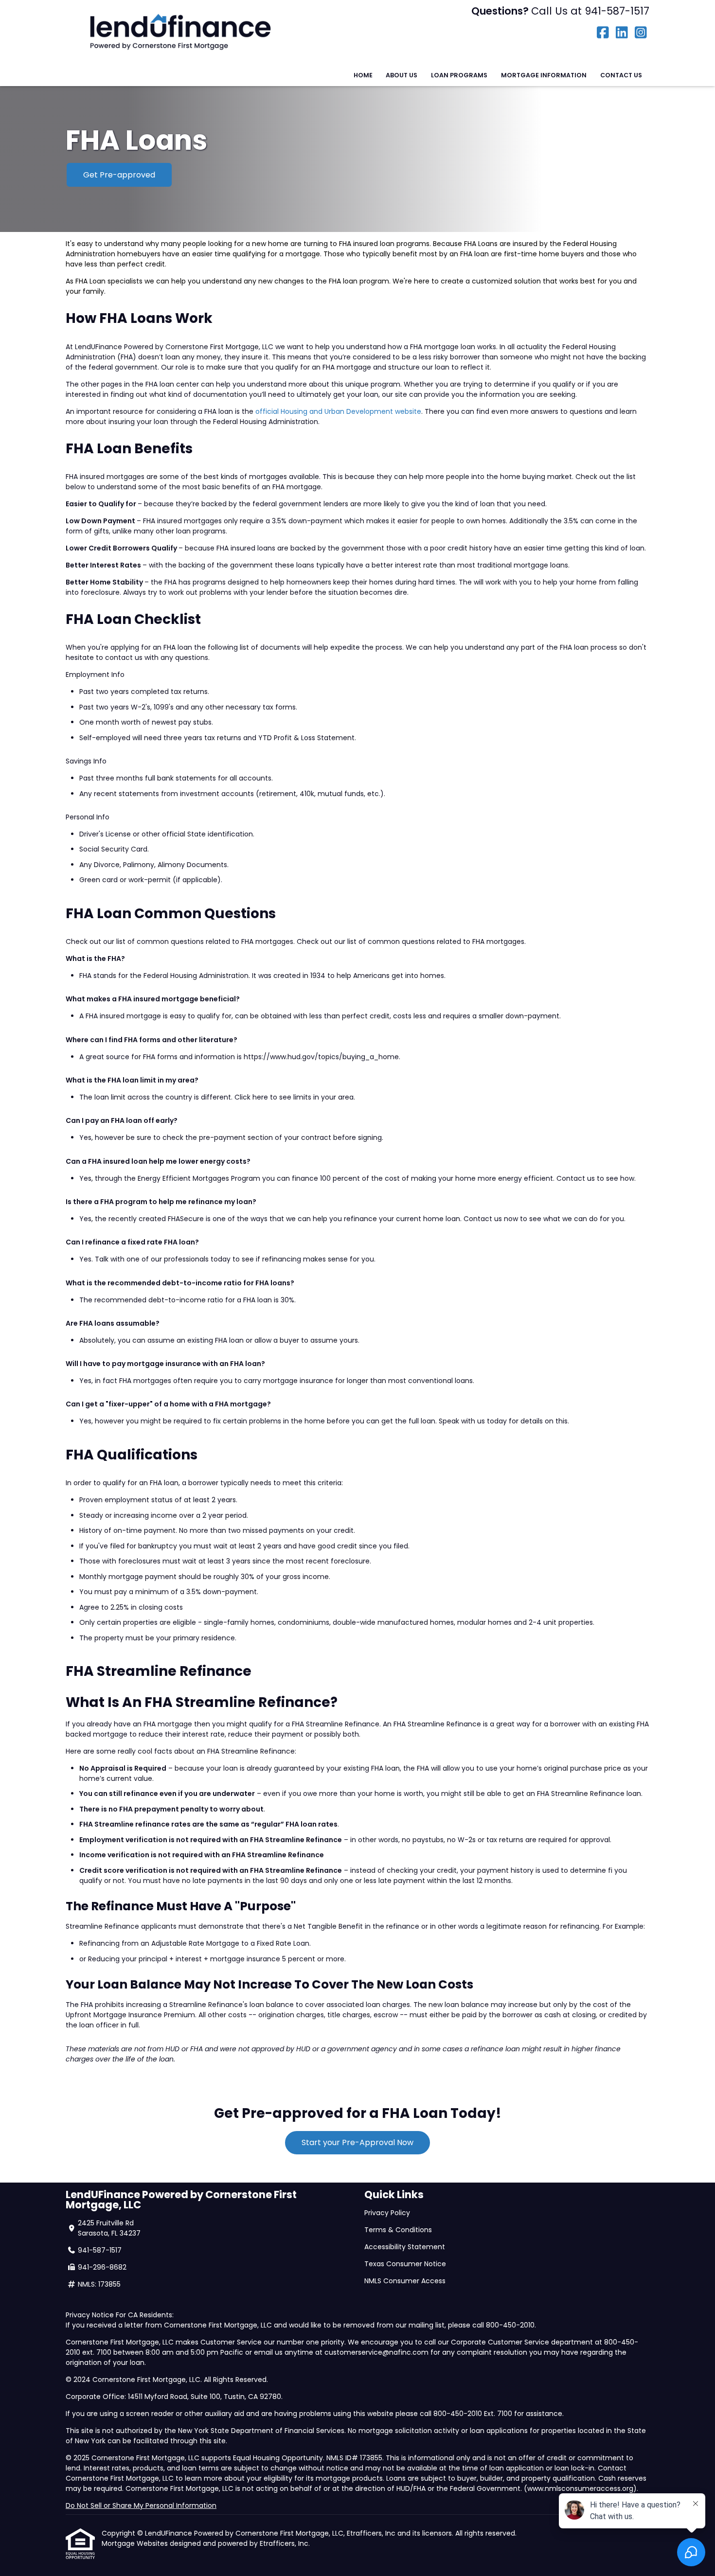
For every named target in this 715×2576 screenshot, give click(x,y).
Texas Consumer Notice (405, 2264)
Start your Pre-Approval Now (357, 2142)
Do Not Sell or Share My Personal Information (141, 2505)
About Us (402, 75)
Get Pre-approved (119, 175)
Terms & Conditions (398, 2230)
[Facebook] (603, 33)
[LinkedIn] (622, 33)
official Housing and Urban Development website (338, 411)
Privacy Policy (387, 2213)
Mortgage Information (544, 75)
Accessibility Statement (405, 2247)
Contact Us (621, 75)
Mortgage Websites (136, 2543)
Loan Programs (459, 75)
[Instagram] (641, 33)
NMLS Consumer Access (406, 2281)
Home (363, 75)
